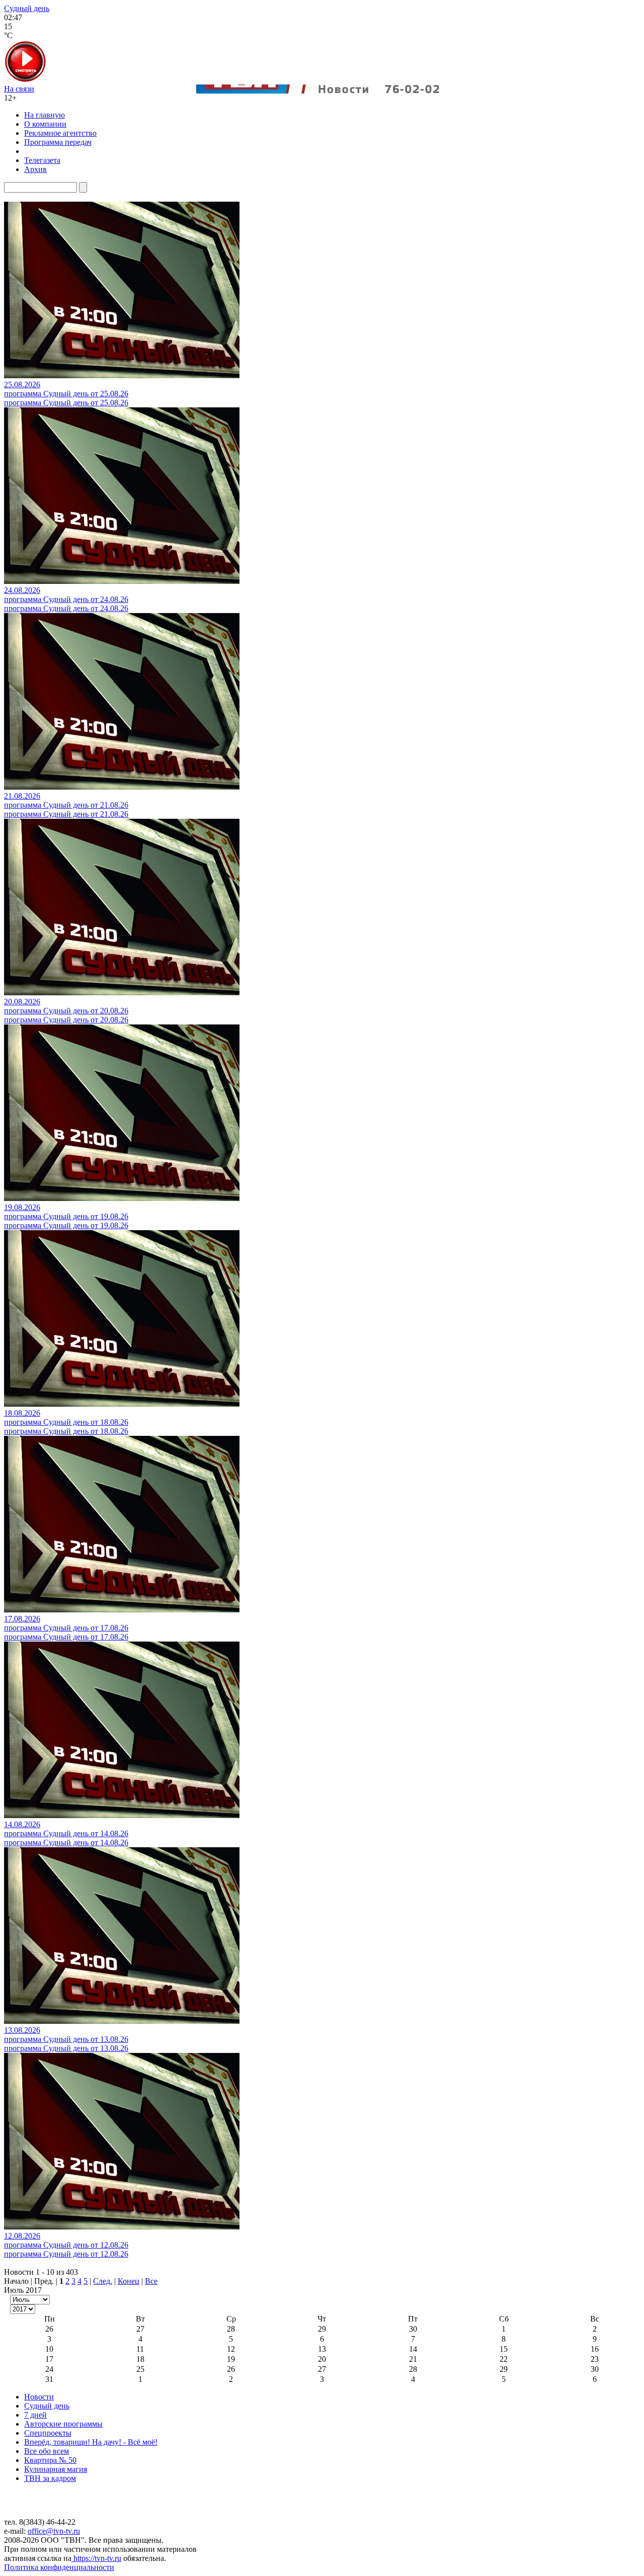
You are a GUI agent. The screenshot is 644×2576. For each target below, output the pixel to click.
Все (151, 2281)
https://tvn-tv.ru (96, 2558)
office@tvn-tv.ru (54, 2531)
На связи (19, 89)
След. (103, 2281)
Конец (129, 2281)
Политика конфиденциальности (59, 2567)
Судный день (27, 8)
